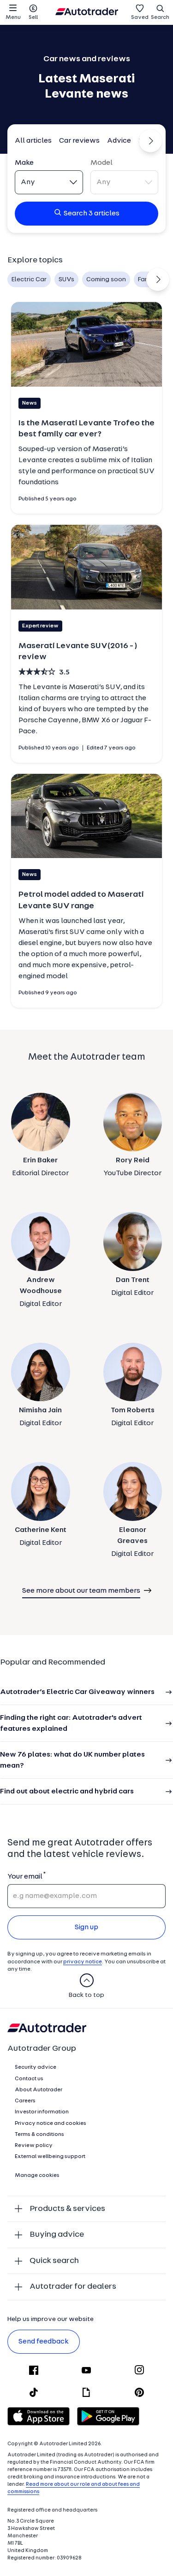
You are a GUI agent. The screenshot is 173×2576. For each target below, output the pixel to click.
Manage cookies (37, 2176)
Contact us (29, 2079)
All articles (33, 141)
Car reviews (79, 141)
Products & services (67, 2209)
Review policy (34, 2146)
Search (160, 17)
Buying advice (57, 2235)
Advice (119, 141)
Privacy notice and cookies (51, 2123)
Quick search (54, 2261)
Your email (25, 1877)
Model (101, 163)
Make (24, 163)
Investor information (42, 2112)
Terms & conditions (39, 2135)
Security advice (36, 2067)
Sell (33, 17)
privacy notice (83, 1962)
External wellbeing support (50, 2157)
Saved (140, 17)
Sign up (86, 1927)
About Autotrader (39, 2090)
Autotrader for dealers (73, 2287)
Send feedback (44, 2342)
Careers (25, 2101)
